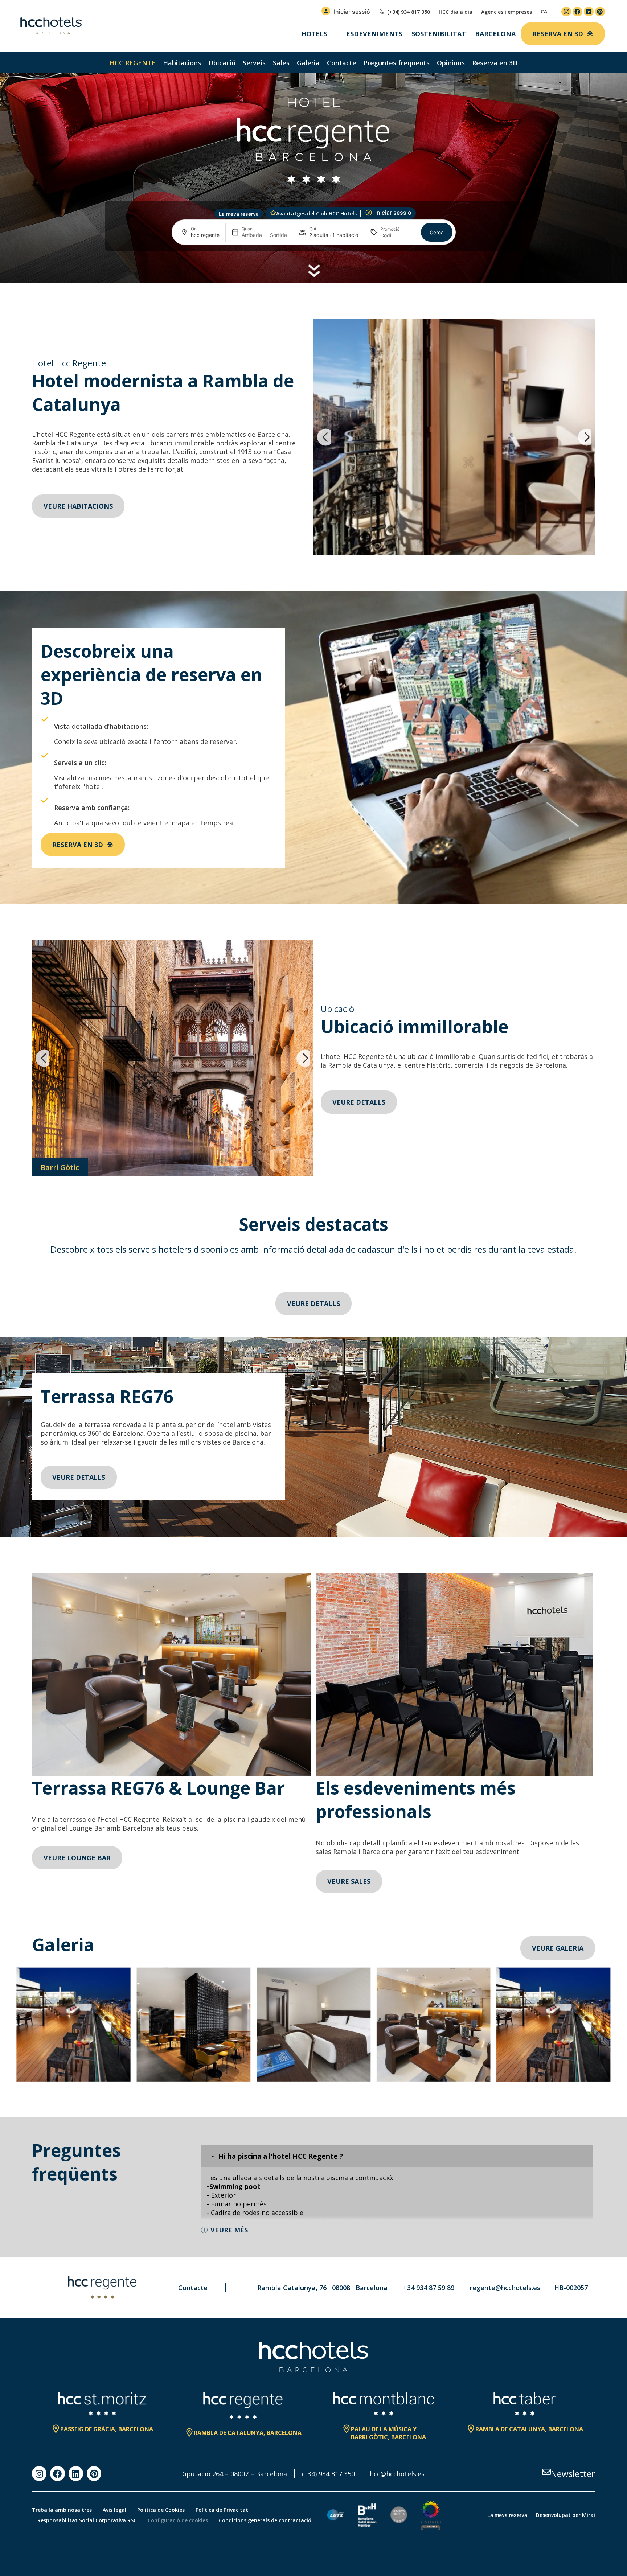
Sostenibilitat (439, 34)
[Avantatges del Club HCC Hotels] (273, 213)
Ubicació (222, 63)
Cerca (437, 232)
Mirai (589, 2515)
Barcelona (495, 34)
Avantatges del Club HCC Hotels (316, 213)
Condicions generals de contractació (265, 2520)
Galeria (308, 63)
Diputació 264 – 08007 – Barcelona (233, 2474)
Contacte (342, 63)
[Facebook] (577, 12)
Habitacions (182, 63)
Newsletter (573, 2474)
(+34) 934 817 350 (328, 2474)
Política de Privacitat (222, 2510)
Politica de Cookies (161, 2510)
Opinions (451, 63)
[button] (324, 437)
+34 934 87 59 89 (429, 2288)
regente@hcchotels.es (505, 2288)
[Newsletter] (546, 2472)
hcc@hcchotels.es (397, 2474)
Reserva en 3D (495, 63)
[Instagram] (566, 12)
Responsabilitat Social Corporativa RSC (87, 2520)
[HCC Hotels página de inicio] (51, 26)
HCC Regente (133, 63)
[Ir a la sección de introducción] (314, 271)
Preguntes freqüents (397, 63)
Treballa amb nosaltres (62, 2510)
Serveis (254, 63)
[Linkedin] (589, 12)
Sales (281, 63)
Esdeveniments (374, 34)
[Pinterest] (600, 12)
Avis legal (114, 2510)
